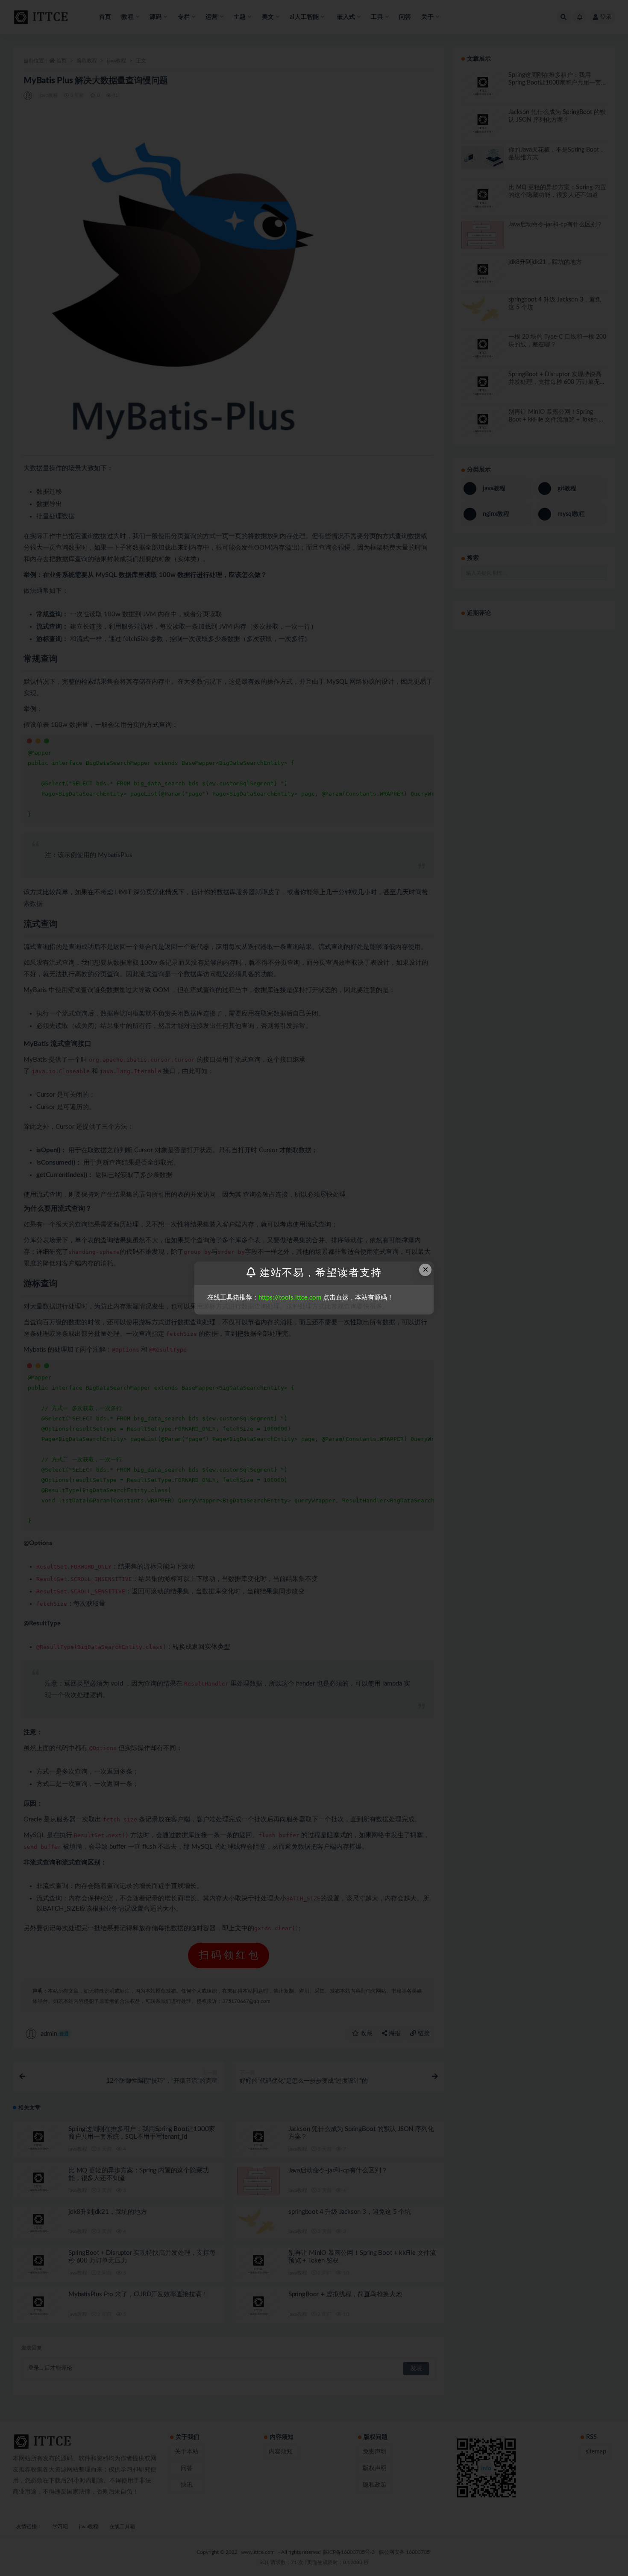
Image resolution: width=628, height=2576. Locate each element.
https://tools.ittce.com (290, 1298)
